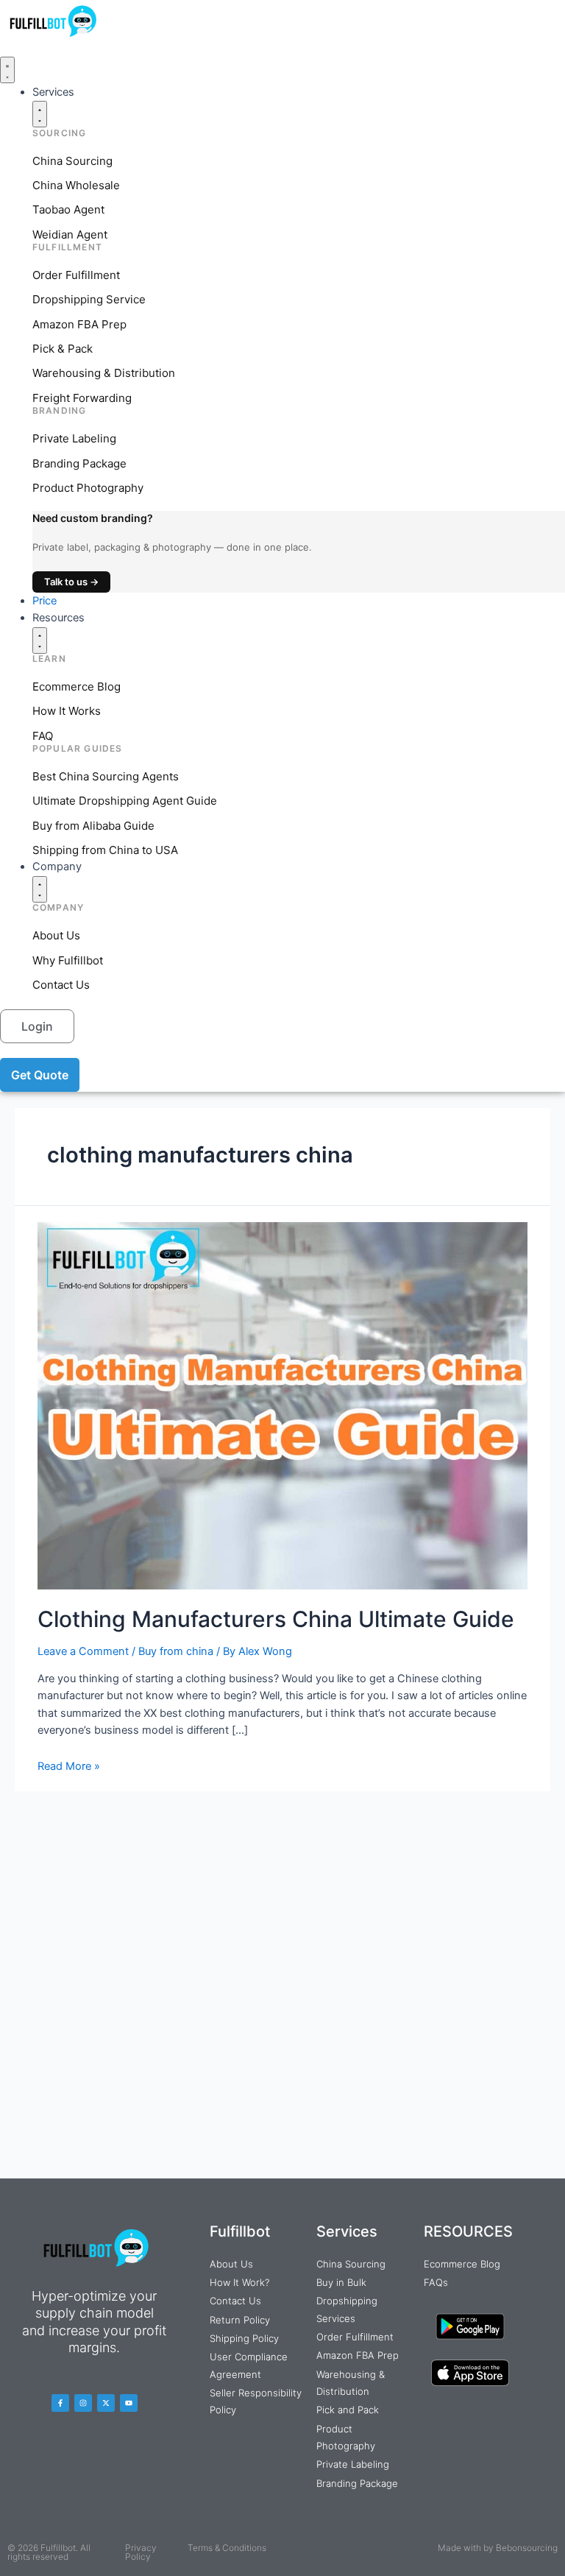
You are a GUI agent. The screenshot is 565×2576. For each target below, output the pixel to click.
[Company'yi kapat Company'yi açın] (40, 889)
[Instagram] (83, 2403)
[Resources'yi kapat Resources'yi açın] (40, 641)
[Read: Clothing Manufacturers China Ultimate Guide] (282, 1405)
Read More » (69, 1766)
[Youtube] (129, 2403)
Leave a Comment (83, 1651)
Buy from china (176, 1651)
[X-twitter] (106, 2403)
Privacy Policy (141, 2552)
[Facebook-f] (60, 2403)
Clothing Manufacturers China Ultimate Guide (276, 1619)
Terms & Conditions (227, 2548)
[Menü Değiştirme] (7, 70)
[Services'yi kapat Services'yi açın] (40, 114)
